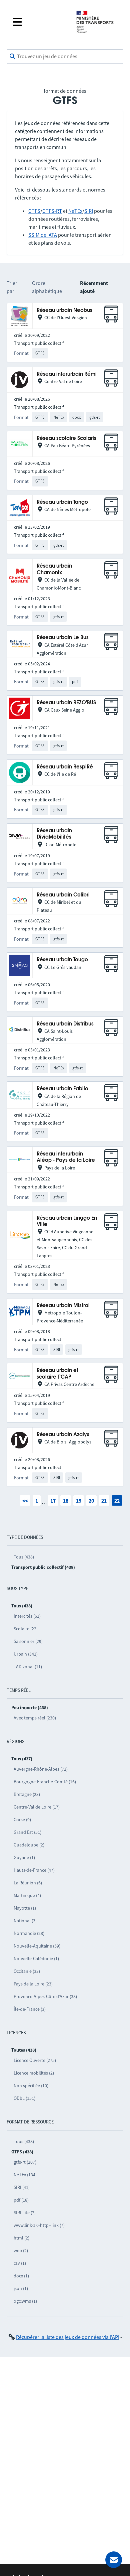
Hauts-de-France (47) (34, 1870)
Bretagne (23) (27, 1794)
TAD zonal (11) (28, 1667)
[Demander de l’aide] (114, 2560)
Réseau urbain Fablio (62, 1089)
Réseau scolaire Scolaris (66, 438)
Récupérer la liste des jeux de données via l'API (68, 2337)
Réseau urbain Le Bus (63, 638)
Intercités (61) (27, 1616)
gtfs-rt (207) (25, 2162)
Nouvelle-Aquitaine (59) (37, 1946)
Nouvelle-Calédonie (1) (36, 1959)
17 (53, 1501)
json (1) (21, 2288)
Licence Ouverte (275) (35, 2060)
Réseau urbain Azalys (63, 1435)
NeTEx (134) (25, 2175)
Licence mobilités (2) (34, 2073)
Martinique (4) (27, 1895)
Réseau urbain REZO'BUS (66, 703)
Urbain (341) (26, 1654)
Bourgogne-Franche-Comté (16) (45, 1782)
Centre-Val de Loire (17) (37, 1807)
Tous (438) (24, 1557)
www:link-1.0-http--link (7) (39, 2225)
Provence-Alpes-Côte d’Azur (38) (45, 1996)
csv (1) (20, 2263)
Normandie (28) (29, 1933)
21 (104, 1501)
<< (25, 1501)
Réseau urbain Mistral (63, 1306)
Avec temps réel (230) (35, 1718)
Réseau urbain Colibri (63, 895)
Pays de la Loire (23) (33, 1984)
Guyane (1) (24, 1857)
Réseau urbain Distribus (65, 1024)
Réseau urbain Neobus (64, 310)
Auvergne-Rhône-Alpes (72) (41, 1769)
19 (79, 1501)
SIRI (89, 211)
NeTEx (75, 211)
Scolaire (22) (26, 1629)
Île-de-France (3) (30, 2009)
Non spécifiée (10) (31, 2086)
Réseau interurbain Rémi (67, 374)
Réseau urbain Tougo (62, 960)
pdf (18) (21, 2200)
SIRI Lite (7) (25, 2213)
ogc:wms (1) (25, 2301)
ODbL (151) (24, 2098)
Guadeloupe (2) (29, 1845)
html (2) (21, 2238)
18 (66, 1501)
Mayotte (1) (25, 1908)
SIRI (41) (22, 2187)
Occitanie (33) (27, 1971)
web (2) (21, 2250)
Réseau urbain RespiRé (65, 767)
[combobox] (65, 57)
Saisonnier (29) (28, 1641)
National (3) (25, 1921)
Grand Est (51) (27, 1832)
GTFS (34, 211)
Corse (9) (22, 1820)
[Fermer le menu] (39, 22)
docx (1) (21, 2276)
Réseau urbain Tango (62, 502)
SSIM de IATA (43, 235)
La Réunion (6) (28, 1883)
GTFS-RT (52, 211)
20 (91, 1501)
